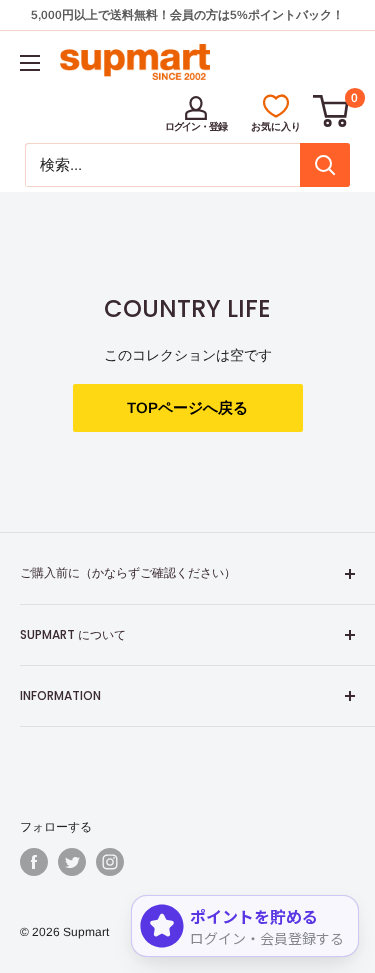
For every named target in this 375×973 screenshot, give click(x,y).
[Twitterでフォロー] (72, 862)
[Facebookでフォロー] (34, 862)
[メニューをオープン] (30, 63)
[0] (332, 111)
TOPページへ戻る (187, 407)
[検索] (325, 165)
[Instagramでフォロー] (110, 862)
